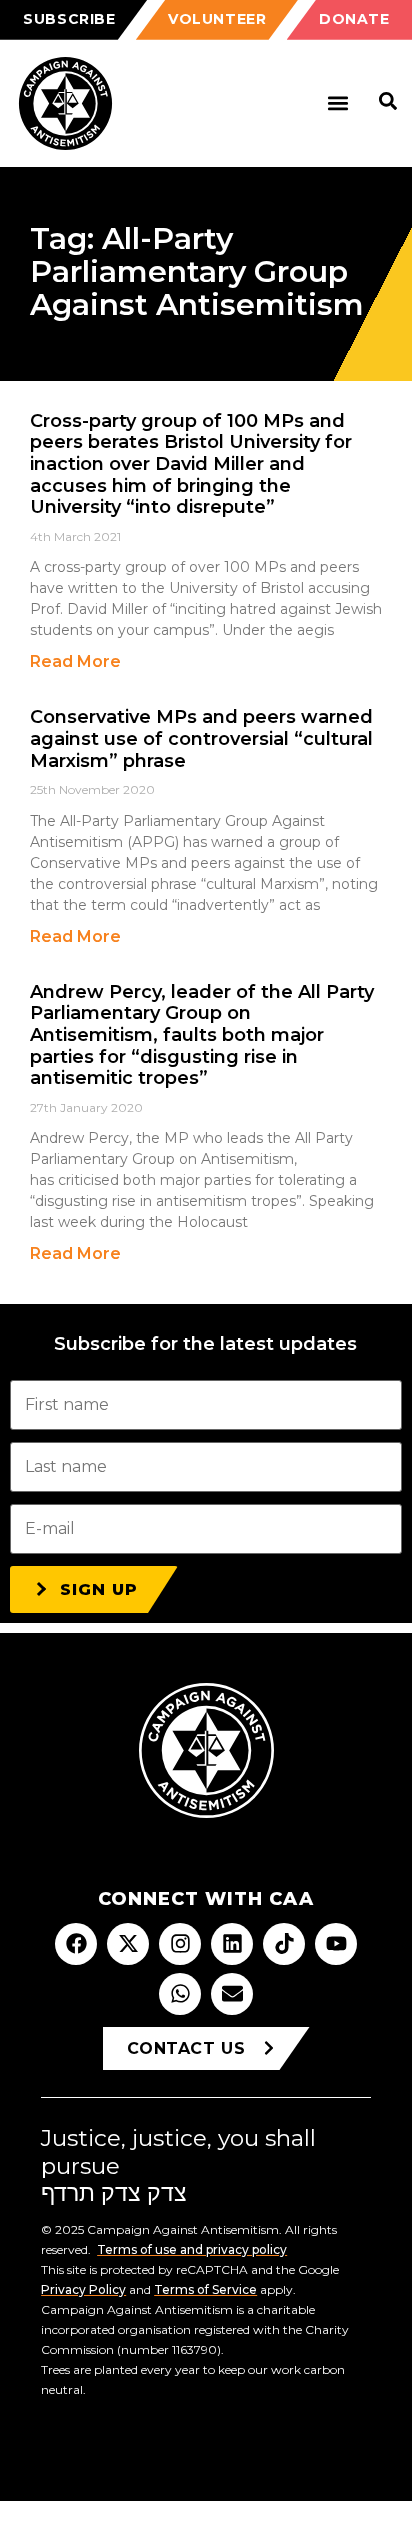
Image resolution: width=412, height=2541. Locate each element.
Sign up (99, 1589)
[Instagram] (180, 1944)
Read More (75, 661)
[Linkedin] (232, 1944)
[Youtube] (336, 1944)
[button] (337, 103)
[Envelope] (232, 1994)
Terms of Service (205, 2289)
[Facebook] (76, 1944)
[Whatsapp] (180, 1994)
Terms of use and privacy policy (192, 2249)
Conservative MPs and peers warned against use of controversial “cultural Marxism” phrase (201, 738)
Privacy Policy (83, 2289)
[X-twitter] (128, 1944)
